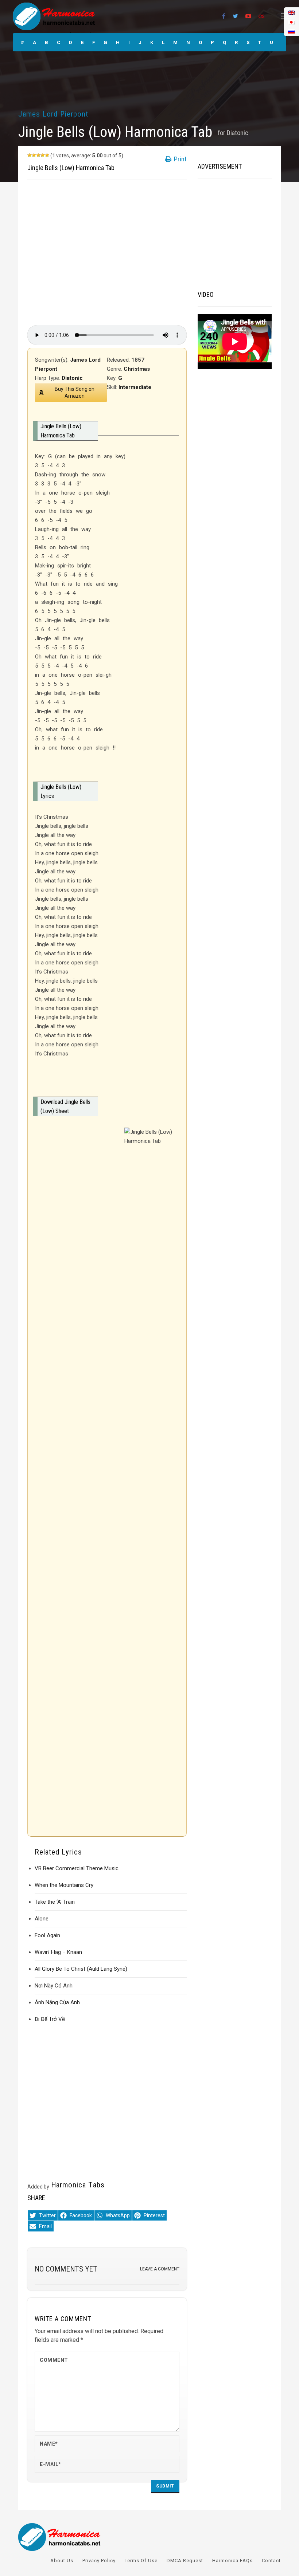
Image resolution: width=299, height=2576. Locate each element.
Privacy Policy (99, 2561)
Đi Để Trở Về (50, 2019)
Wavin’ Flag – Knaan (58, 1952)
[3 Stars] (38, 155)
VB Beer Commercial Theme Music (77, 1868)
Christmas (137, 369)
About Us (62, 2561)
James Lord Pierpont (53, 114)
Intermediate (135, 387)
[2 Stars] (34, 155)
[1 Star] (30, 155)
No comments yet (66, 2269)
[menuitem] (291, 31)
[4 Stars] (43, 155)
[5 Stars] (47, 155)
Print (180, 159)
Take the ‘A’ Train (55, 1902)
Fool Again (47, 1935)
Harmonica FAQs (232, 2561)
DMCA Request (185, 2561)
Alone (42, 1919)
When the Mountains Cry (64, 1885)
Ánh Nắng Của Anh (57, 2002)
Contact (271, 2561)
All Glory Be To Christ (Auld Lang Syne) (81, 1969)
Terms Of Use (141, 2561)
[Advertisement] (107, 253)
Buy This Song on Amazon (75, 392)
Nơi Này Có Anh (54, 1986)
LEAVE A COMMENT (160, 2269)
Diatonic (238, 133)
